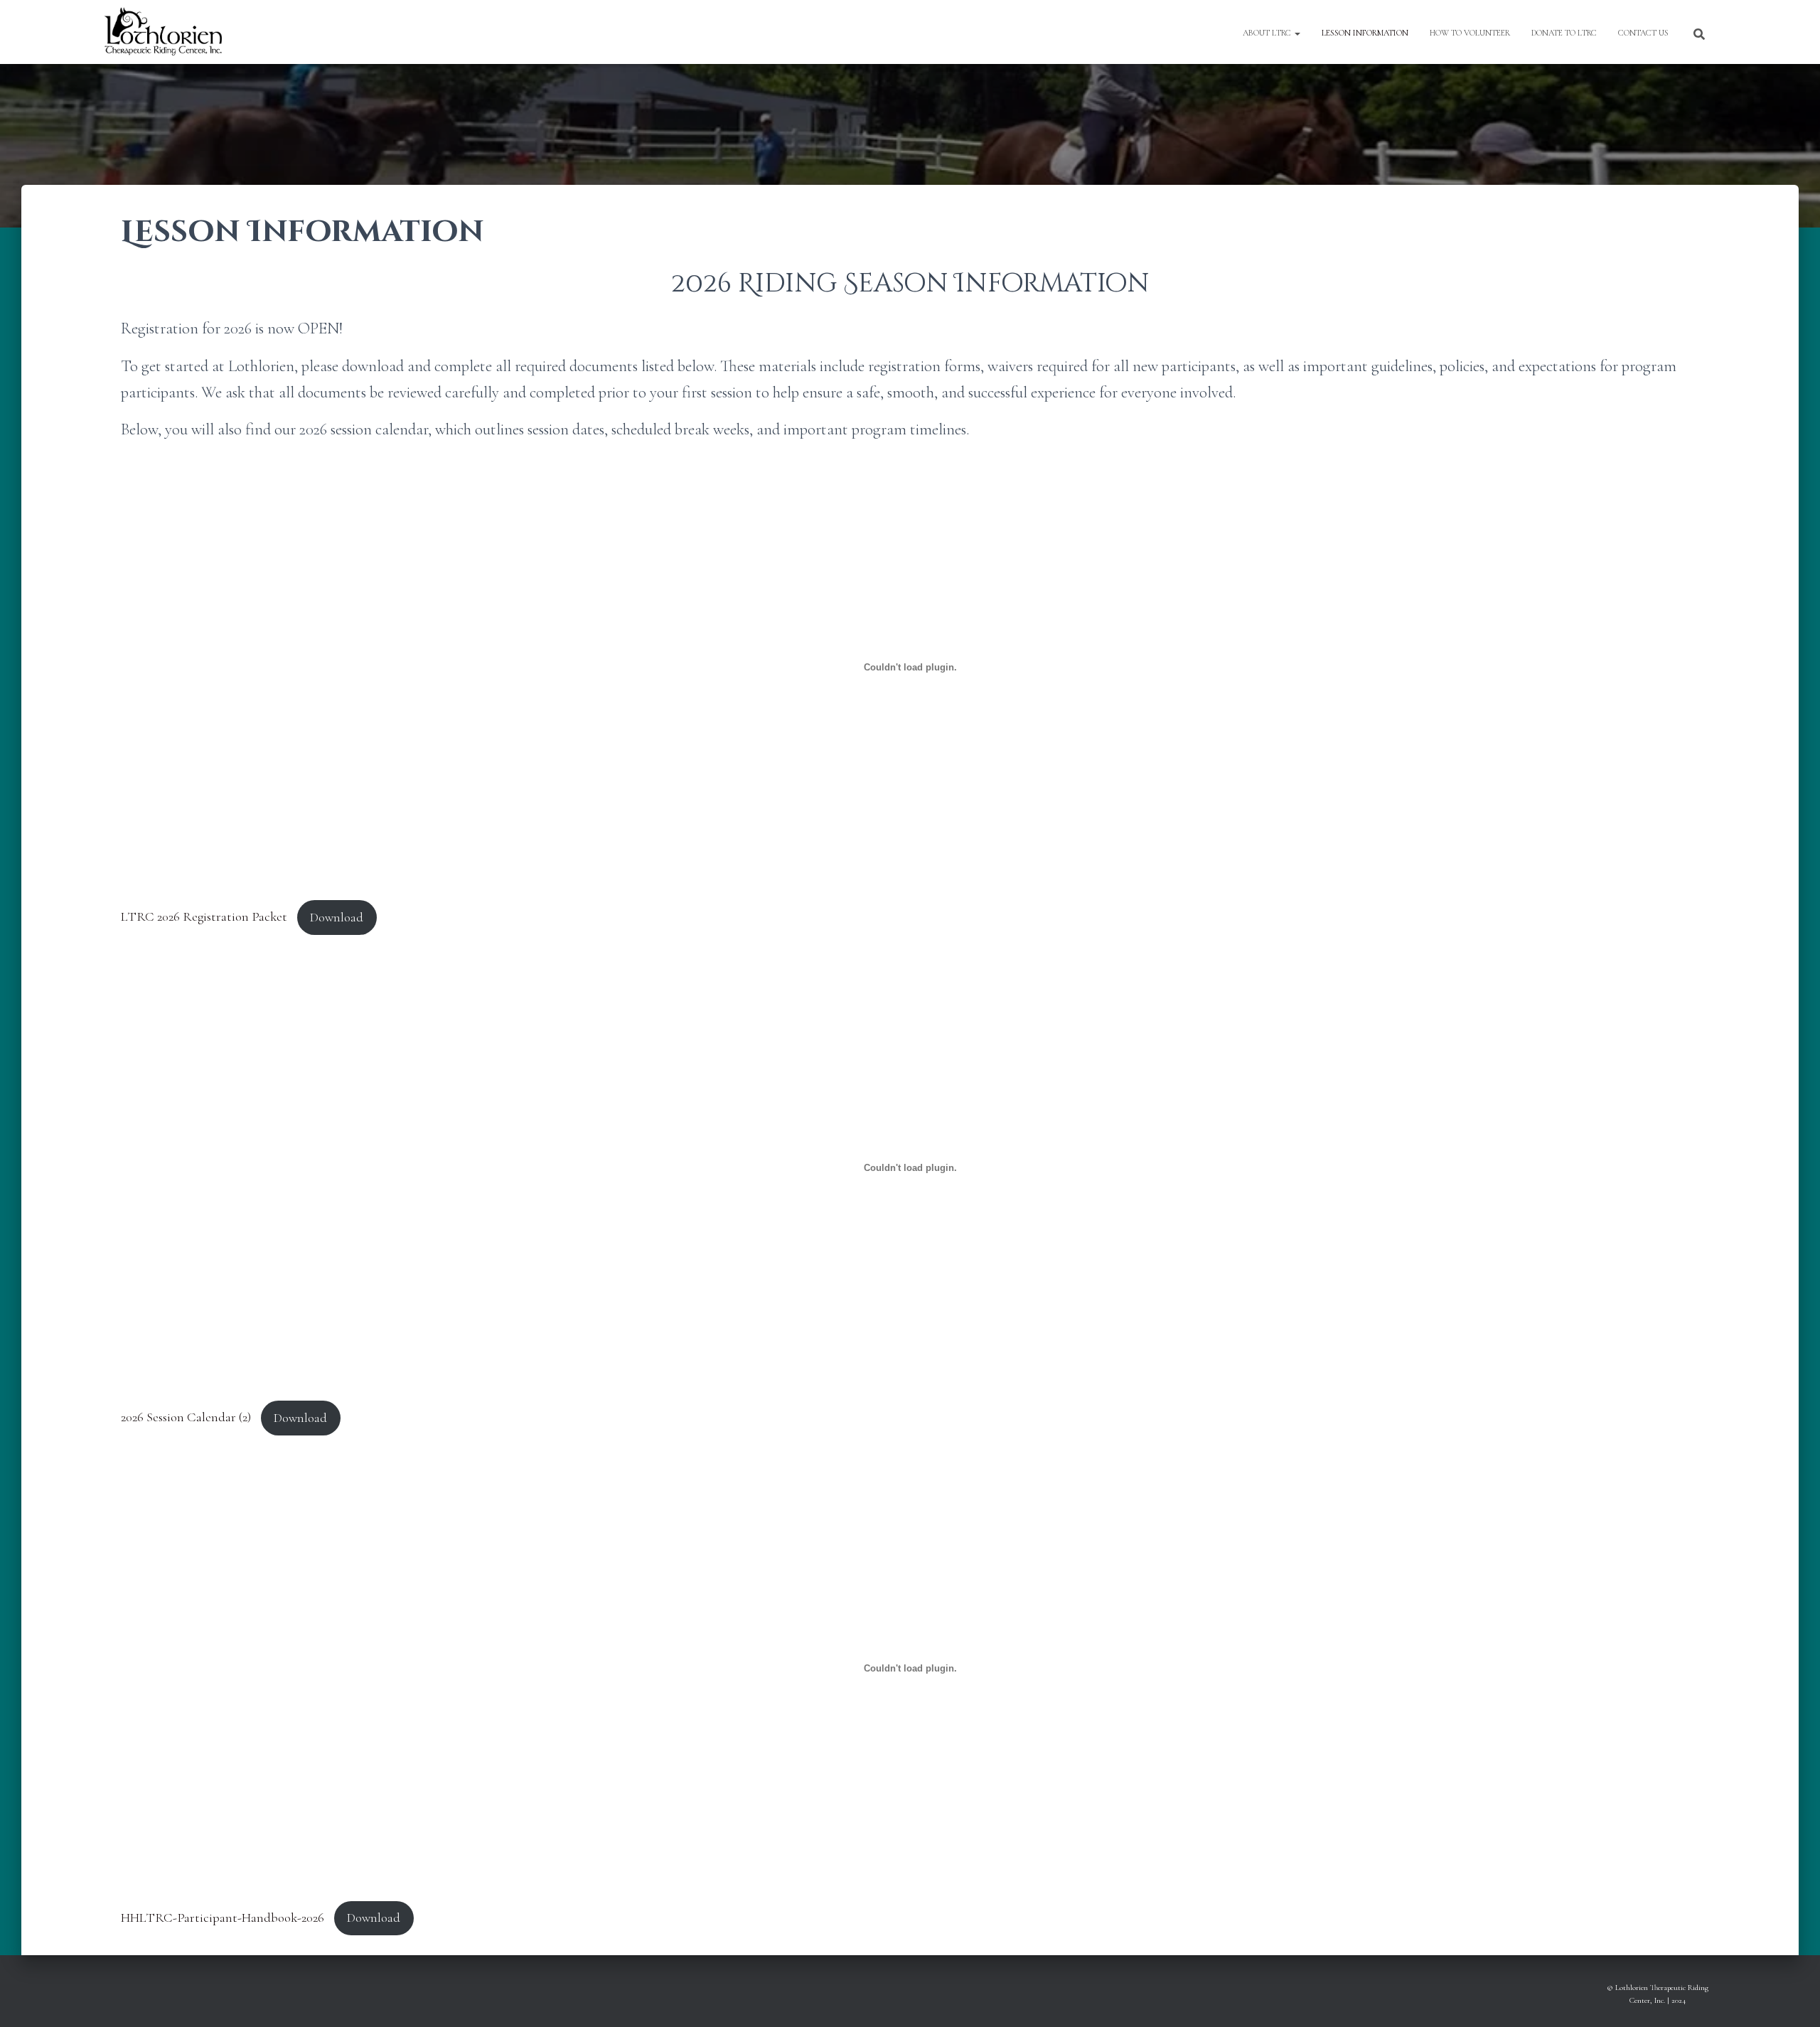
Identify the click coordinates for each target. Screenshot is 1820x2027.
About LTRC (1268, 33)
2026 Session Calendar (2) (186, 1418)
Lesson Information (1365, 33)
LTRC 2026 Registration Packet (204, 917)
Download (337, 917)
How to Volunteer (1470, 33)
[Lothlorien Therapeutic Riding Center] (163, 32)
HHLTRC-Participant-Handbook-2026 (223, 1918)
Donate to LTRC (1564, 33)
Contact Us (1643, 33)
